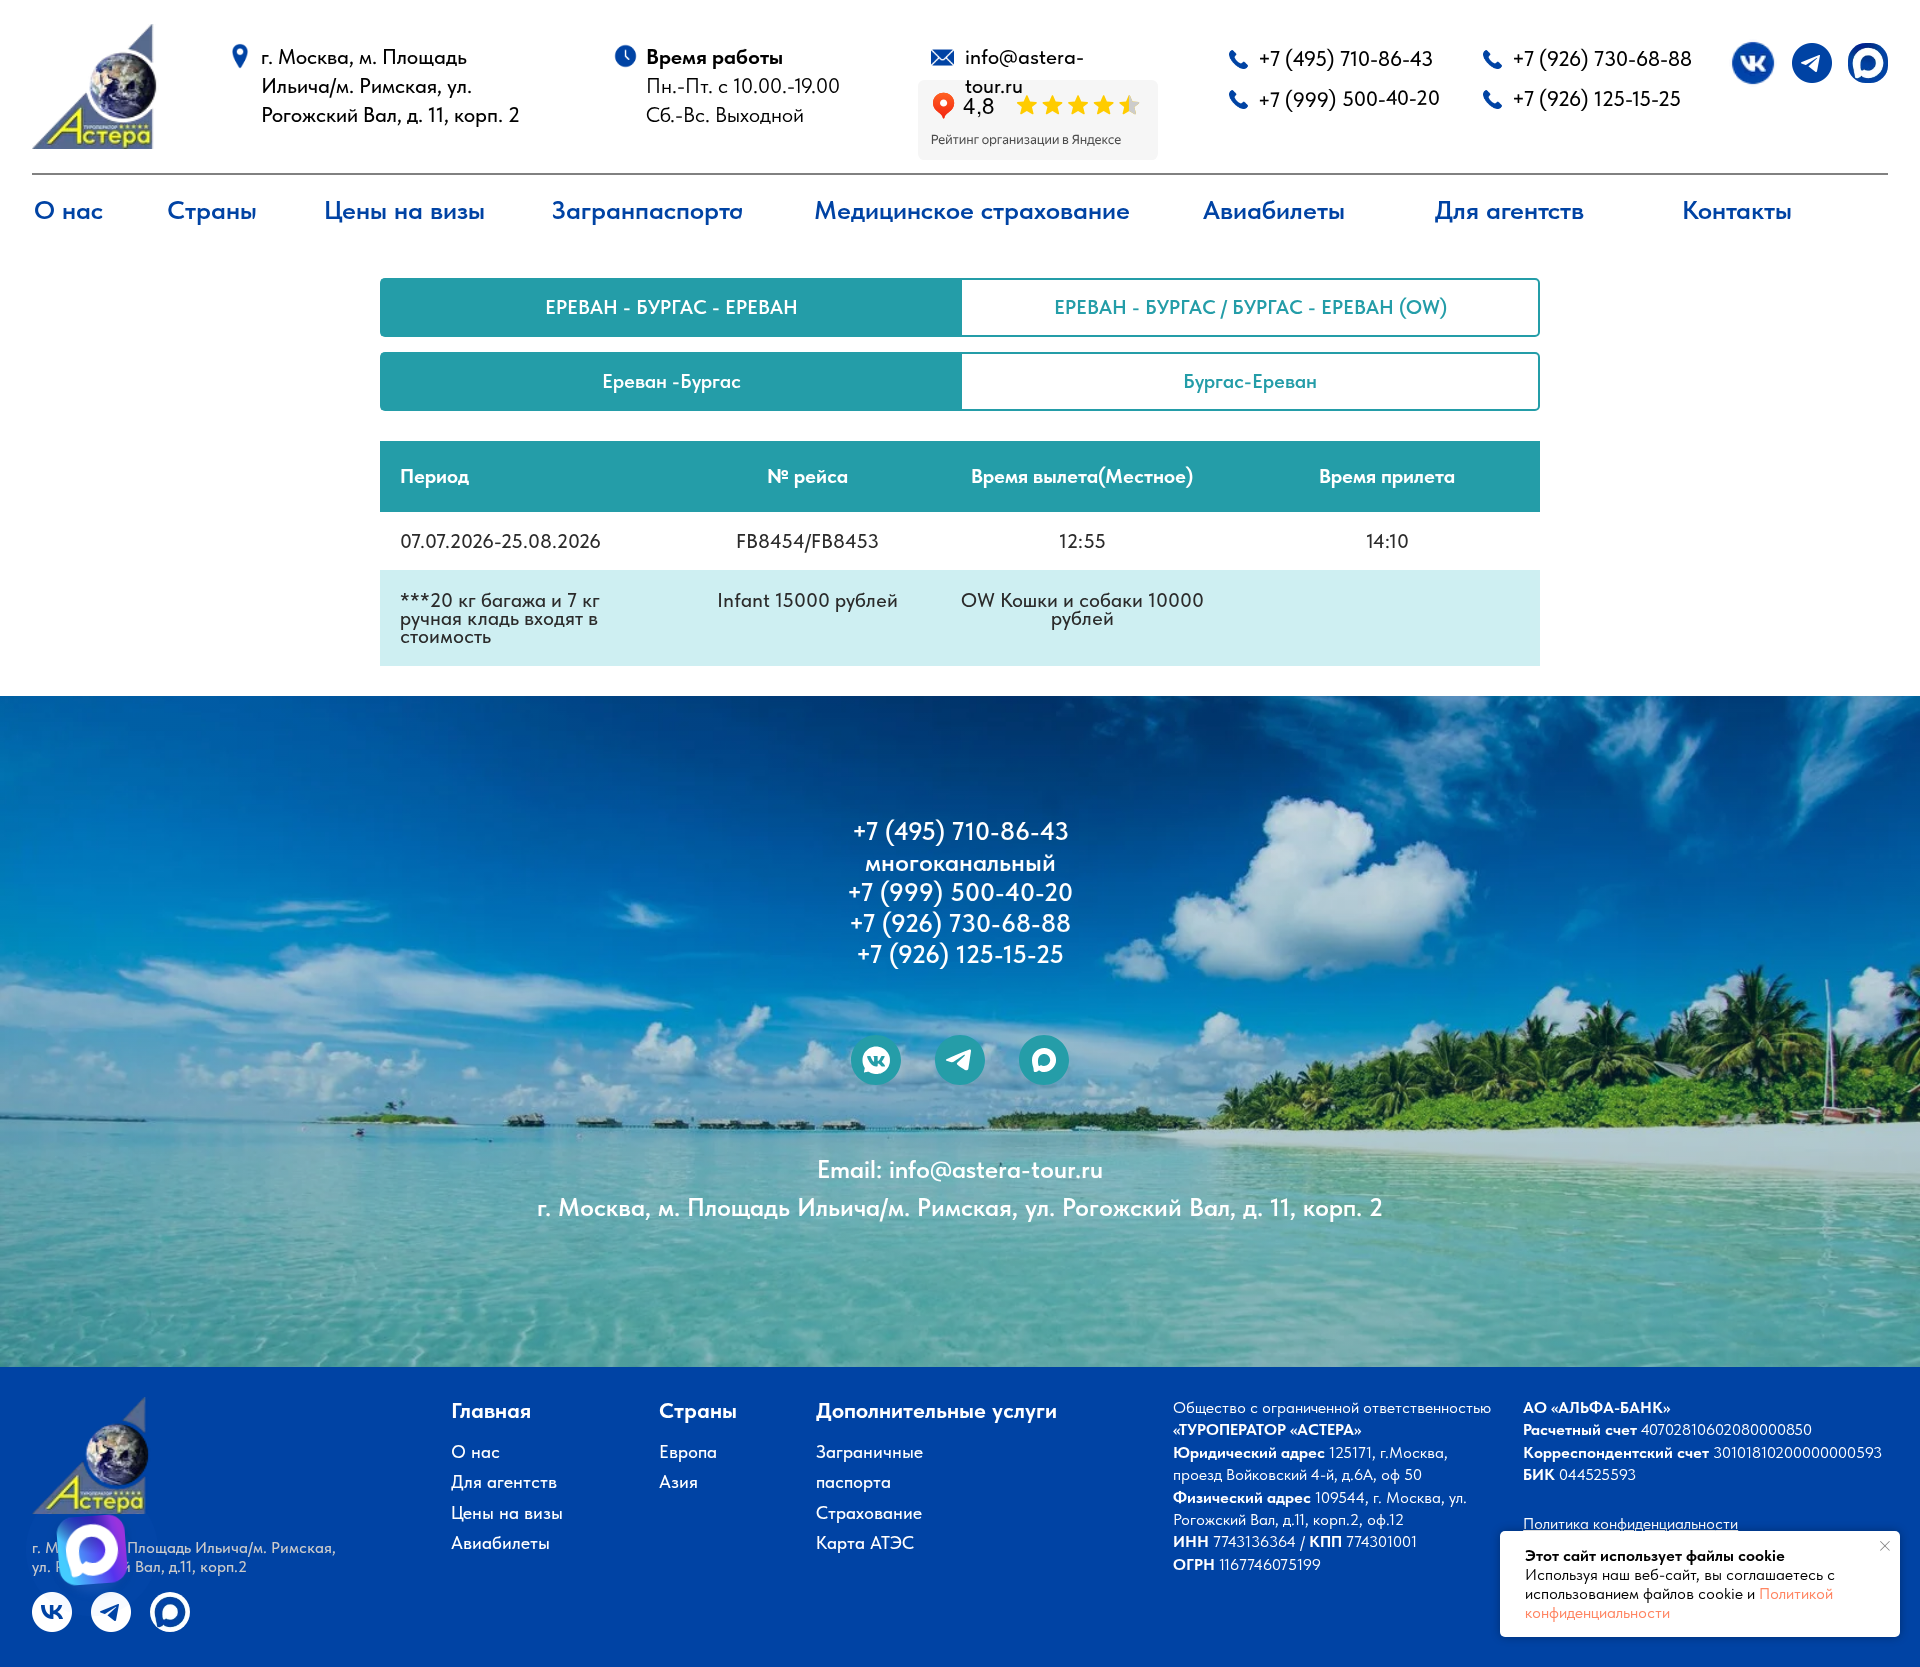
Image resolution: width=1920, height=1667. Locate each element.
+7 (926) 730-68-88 (1602, 58)
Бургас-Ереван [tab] (1250, 381)
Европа (688, 1451)
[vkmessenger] (876, 1060)
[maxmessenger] (1044, 1060)
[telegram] (960, 1060)
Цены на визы (507, 1512)
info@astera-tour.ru (996, 1169)
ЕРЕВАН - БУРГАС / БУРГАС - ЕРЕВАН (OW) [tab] (1250, 307)
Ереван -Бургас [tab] (671, 381)
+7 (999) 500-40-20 (1348, 99)
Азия (678, 1481)
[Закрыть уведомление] (1885, 1546)
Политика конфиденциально (1619, 1523)
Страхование (869, 1512)
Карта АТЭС (865, 1542)
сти (1726, 1523)
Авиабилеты (500, 1542)
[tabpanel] (960, 396)
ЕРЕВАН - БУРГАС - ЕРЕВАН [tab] (671, 307)
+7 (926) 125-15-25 (1596, 98)
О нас (475, 1451)
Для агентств (504, 1481)
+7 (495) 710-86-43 (1345, 58)
